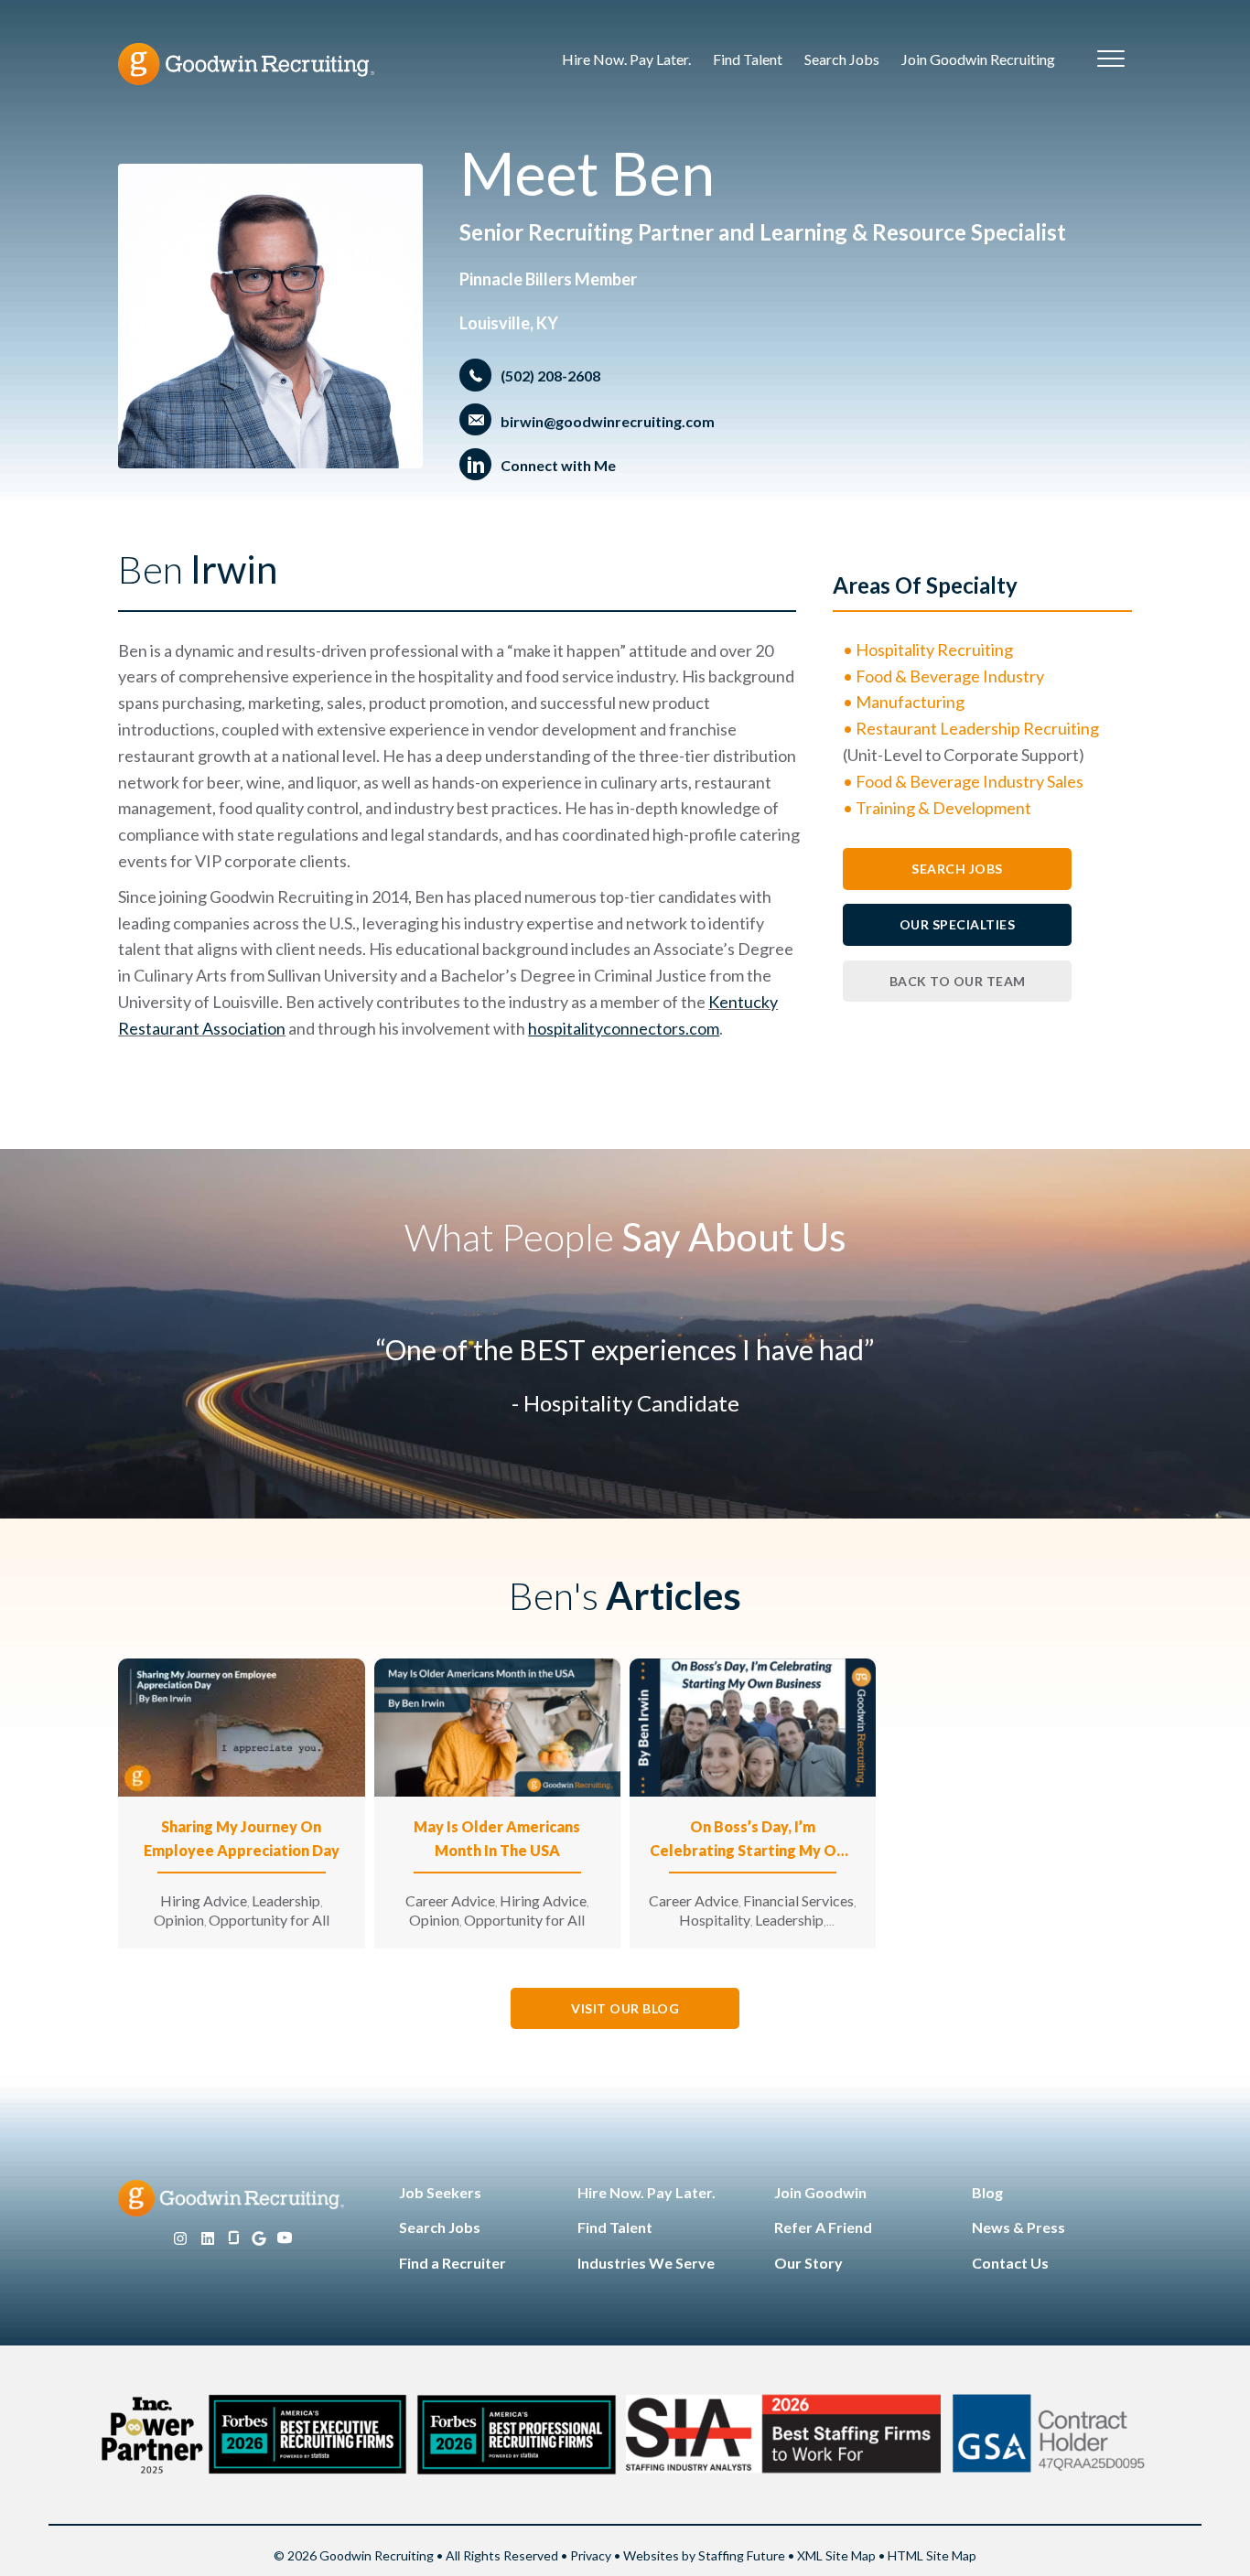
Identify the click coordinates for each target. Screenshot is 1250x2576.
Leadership (286, 1900)
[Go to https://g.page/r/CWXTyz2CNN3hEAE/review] (259, 2239)
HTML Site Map (932, 2555)
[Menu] (1111, 59)
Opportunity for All (269, 1920)
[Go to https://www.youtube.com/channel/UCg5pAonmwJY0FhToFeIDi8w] (285, 2239)
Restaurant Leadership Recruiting (977, 728)
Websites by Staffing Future (704, 2555)
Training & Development (943, 808)
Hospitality (715, 1920)
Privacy (591, 2555)
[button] (957, 869)
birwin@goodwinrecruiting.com (608, 421)
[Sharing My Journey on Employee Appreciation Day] (241, 1726)
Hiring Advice (204, 1900)
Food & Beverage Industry (950, 676)
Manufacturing (910, 702)
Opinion (179, 1920)
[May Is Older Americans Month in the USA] (497, 1726)
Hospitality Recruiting (934, 649)
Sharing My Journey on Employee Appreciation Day (242, 1838)
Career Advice (450, 1900)
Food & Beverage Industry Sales (970, 781)
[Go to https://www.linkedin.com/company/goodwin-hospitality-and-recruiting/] (208, 2239)
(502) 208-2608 (550, 376)
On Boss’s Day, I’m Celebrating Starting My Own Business (753, 1840)
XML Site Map (836, 2555)
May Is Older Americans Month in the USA (497, 1838)
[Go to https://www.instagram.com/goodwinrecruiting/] (180, 2239)
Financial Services (798, 1900)
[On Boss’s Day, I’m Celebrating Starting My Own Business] (753, 1726)
